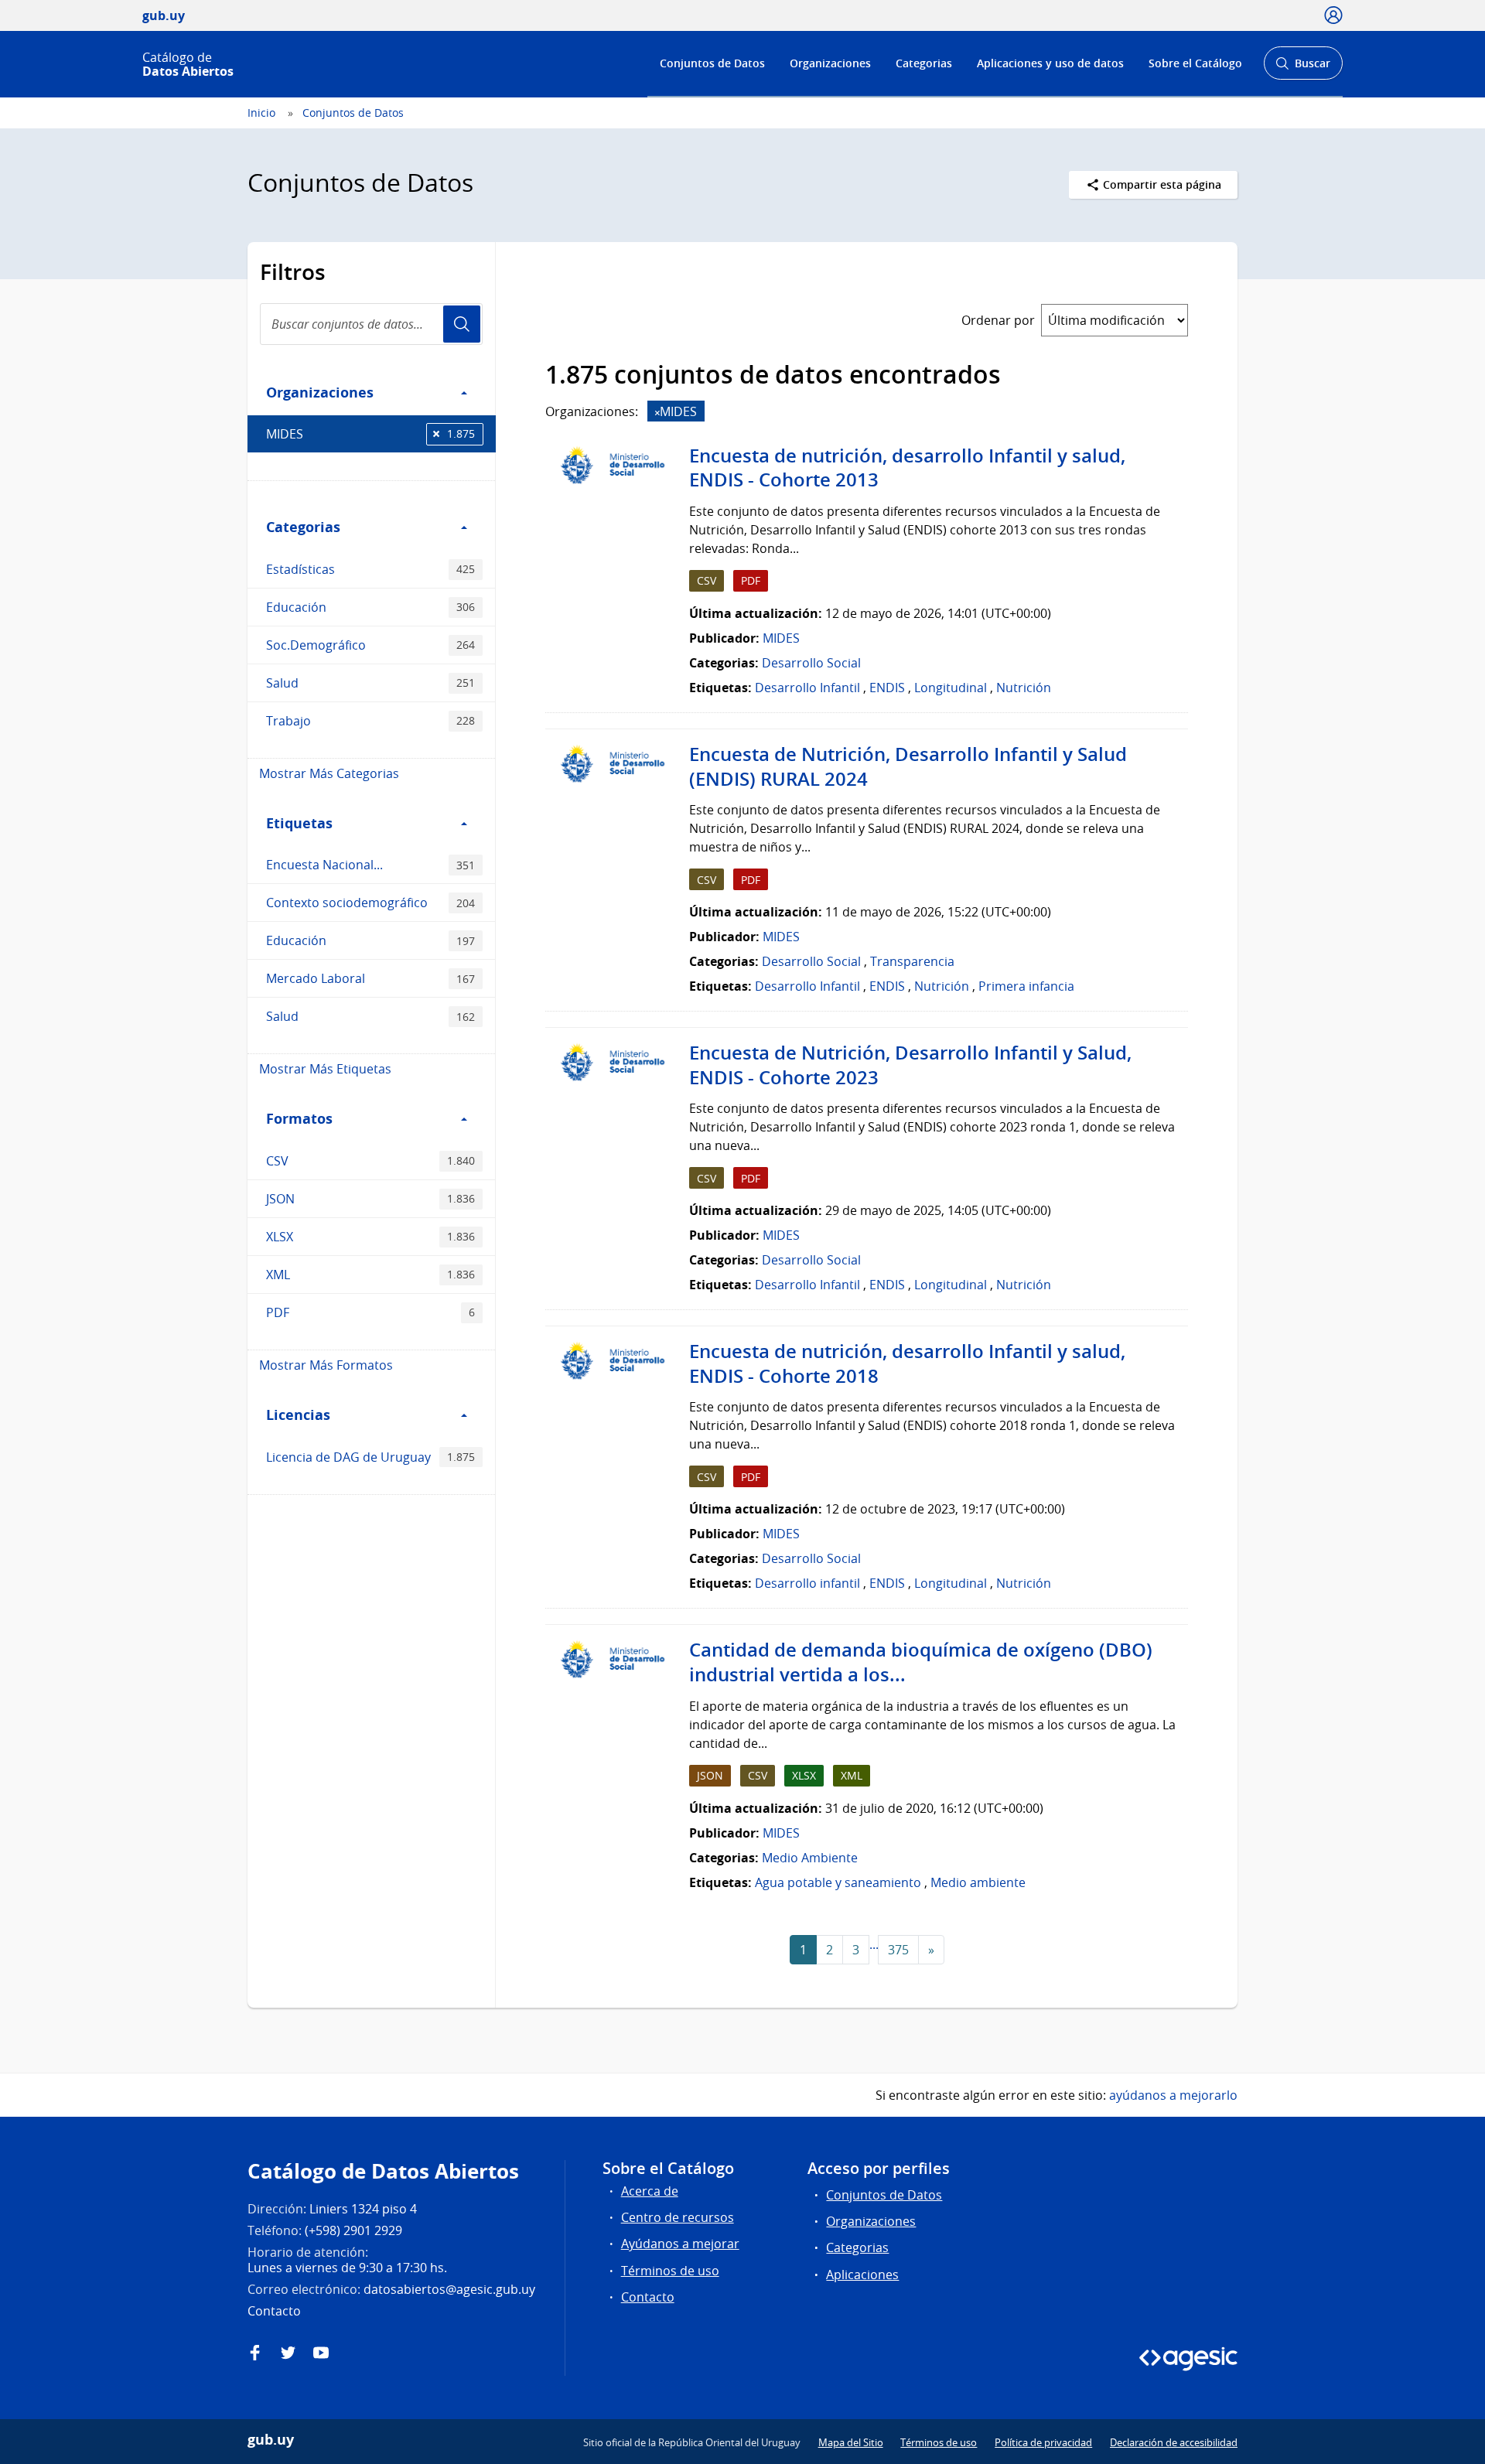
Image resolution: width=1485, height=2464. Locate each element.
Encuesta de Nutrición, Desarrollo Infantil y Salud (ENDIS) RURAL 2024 (908, 766)
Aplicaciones (862, 2275)
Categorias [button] (303, 527)
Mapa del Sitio (851, 2442)
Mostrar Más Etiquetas (325, 1069)
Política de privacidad (1043, 2442)
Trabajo (370, 721)
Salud (370, 683)
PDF (370, 1312)
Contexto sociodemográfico (370, 903)
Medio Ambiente (810, 1858)
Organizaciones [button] (320, 392)
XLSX (370, 1237)
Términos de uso (670, 2271)
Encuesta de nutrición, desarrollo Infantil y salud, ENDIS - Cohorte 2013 (907, 468)
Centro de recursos (678, 2217)
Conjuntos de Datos (712, 63)
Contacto (648, 2297)
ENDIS (887, 688)
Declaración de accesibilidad (1174, 2442)
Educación (370, 607)
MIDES (370, 434)
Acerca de (650, 2191)
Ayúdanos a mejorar (680, 2244)
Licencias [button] (298, 1415)
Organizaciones (830, 63)
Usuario (462, 324)
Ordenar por (998, 320)
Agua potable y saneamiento (838, 1882)
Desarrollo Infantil (807, 688)
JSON (370, 1199)
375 (898, 1950)
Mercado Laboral (370, 978)
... (874, 1944)
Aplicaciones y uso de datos (1050, 63)
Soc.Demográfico (370, 645)
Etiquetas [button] (299, 823)
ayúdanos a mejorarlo (1173, 2095)
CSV (370, 1161)
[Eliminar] (657, 413)
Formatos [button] (299, 1118)
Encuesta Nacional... (370, 865)
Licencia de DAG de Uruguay (370, 1457)
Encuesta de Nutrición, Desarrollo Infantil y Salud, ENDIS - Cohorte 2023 (910, 1065)
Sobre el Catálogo (1195, 63)
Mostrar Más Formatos (326, 1365)
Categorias (924, 63)
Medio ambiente (978, 1882)
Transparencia (912, 961)
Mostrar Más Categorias (329, 773)
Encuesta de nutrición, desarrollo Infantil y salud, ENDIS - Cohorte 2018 (907, 1363)
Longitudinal (951, 688)
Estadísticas (370, 569)
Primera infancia (1026, 986)
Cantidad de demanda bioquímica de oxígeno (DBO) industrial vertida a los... (921, 1662)
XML (370, 1275)
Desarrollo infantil (807, 1583)
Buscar (1303, 68)
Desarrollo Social (811, 663)
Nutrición (1024, 688)
